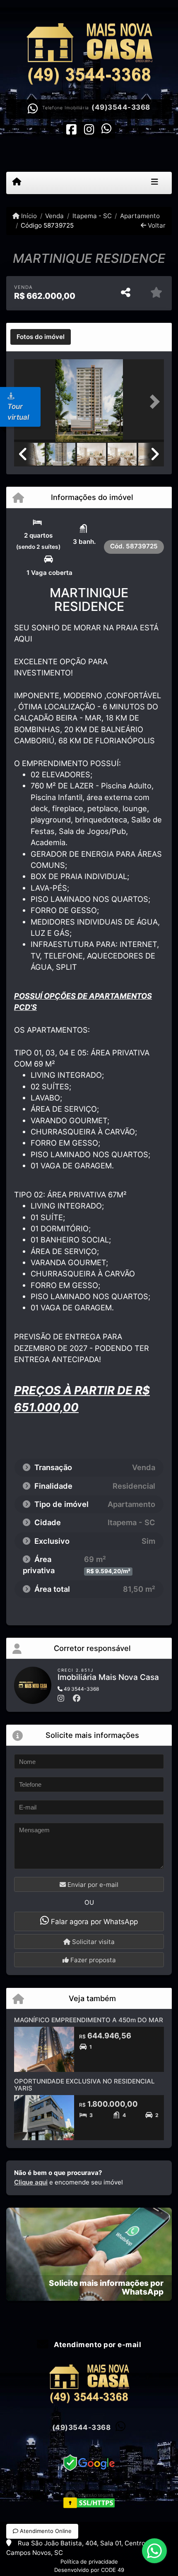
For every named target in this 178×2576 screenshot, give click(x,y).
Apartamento (140, 216)
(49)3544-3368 (121, 107)
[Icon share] (72, 129)
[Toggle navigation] (155, 183)
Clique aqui (31, 2182)
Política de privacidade (89, 2562)
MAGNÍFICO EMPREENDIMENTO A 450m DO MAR (89, 2020)
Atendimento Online (45, 2531)
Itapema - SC (92, 216)
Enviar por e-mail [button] (92, 1885)
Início (28, 216)
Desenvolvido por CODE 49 (89, 2570)
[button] (153, 401)
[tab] (41, 337)
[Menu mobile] (17, 183)
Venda (54, 216)
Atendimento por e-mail (97, 2345)
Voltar (156, 225)
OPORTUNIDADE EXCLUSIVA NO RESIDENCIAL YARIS (84, 2085)
